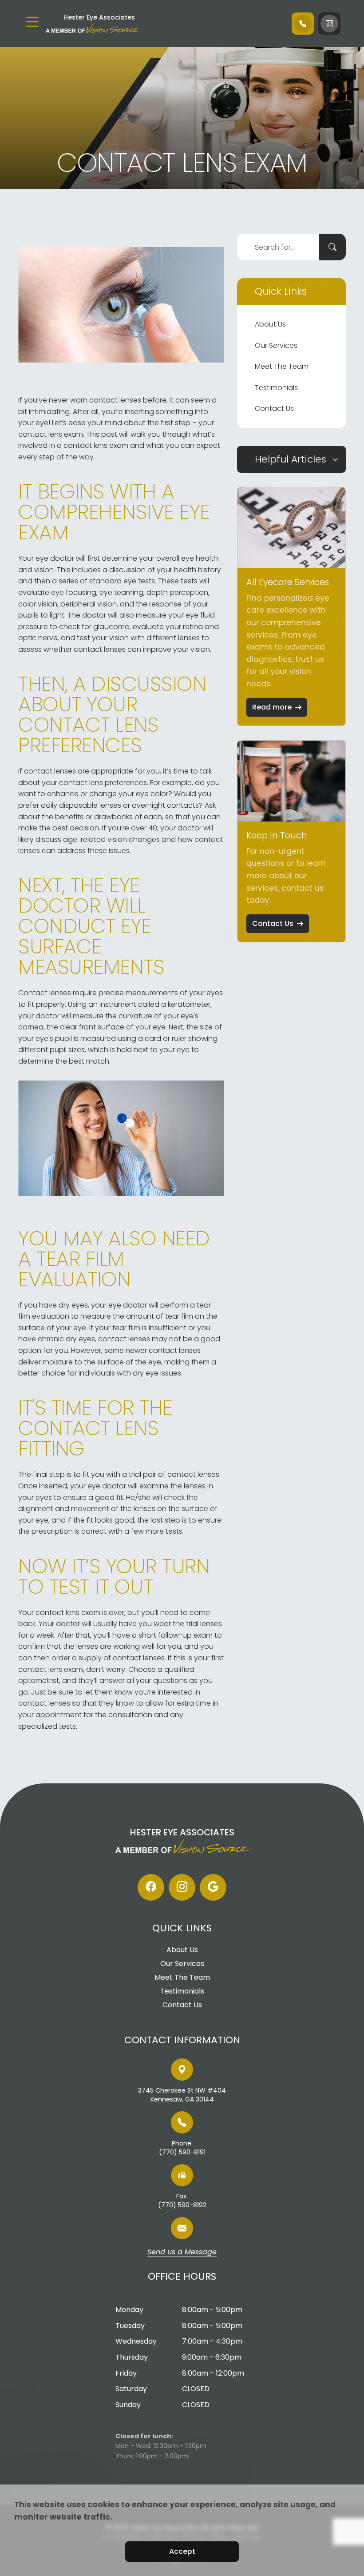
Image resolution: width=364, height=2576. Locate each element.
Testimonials (276, 388)
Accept (182, 2551)
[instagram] (182, 1887)
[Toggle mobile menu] (32, 22)
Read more (272, 707)
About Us (270, 324)
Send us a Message (182, 2253)
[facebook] (151, 1887)
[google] (213, 1887)
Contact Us (274, 409)
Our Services (276, 345)
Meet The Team (282, 366)
